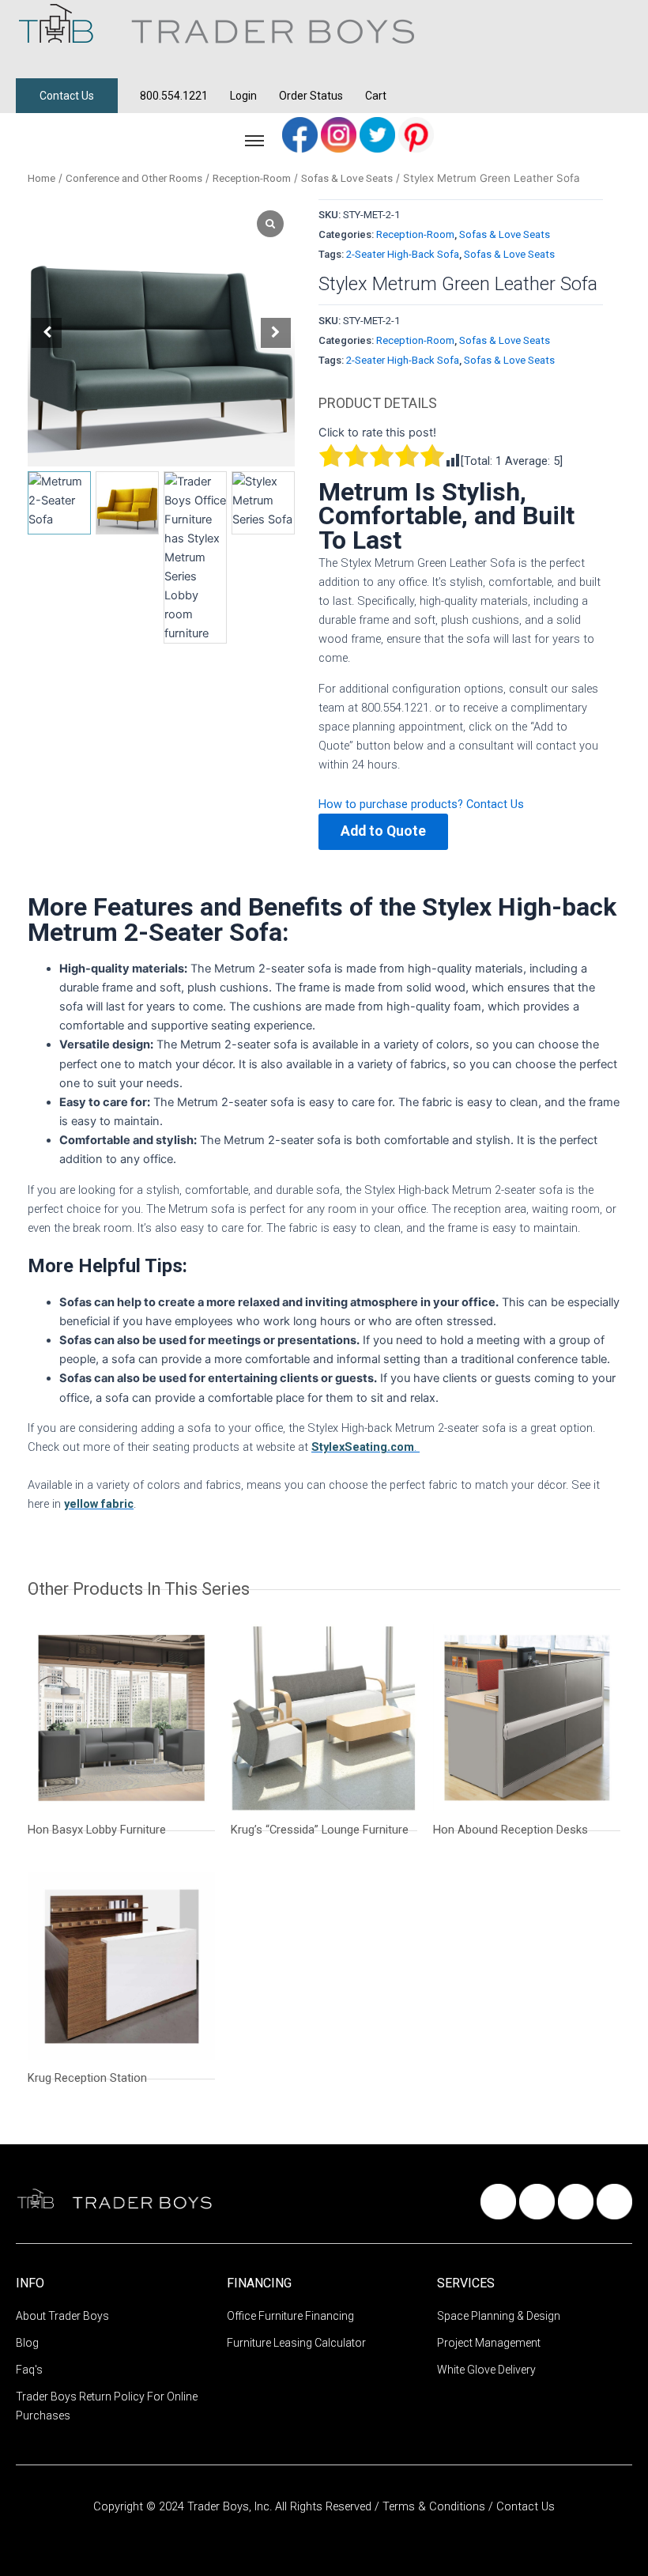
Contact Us (67, 96)
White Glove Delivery (486, 2370)
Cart (376, 96)
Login (243, 96)
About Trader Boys (62, 2316)
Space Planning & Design (499, 2316)
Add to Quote (383, 831)
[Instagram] (340, 134)
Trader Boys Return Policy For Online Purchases (107, 2406)
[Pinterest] (416, 134)
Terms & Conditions (435, 2506)
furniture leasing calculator (296, 2343)
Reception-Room (252, 178)
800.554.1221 (174, 96)
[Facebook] (301, 134)
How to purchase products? (392, 804)
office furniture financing (290, 2316)
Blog (27, 2343)
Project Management (489, 2343)
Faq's (29, 2370)
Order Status (311, 96)
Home (41, 178)
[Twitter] (379, 134)
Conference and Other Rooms (134, 178)
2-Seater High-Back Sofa (403, 254)
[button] (276, 333)
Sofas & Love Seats (347, 178)
